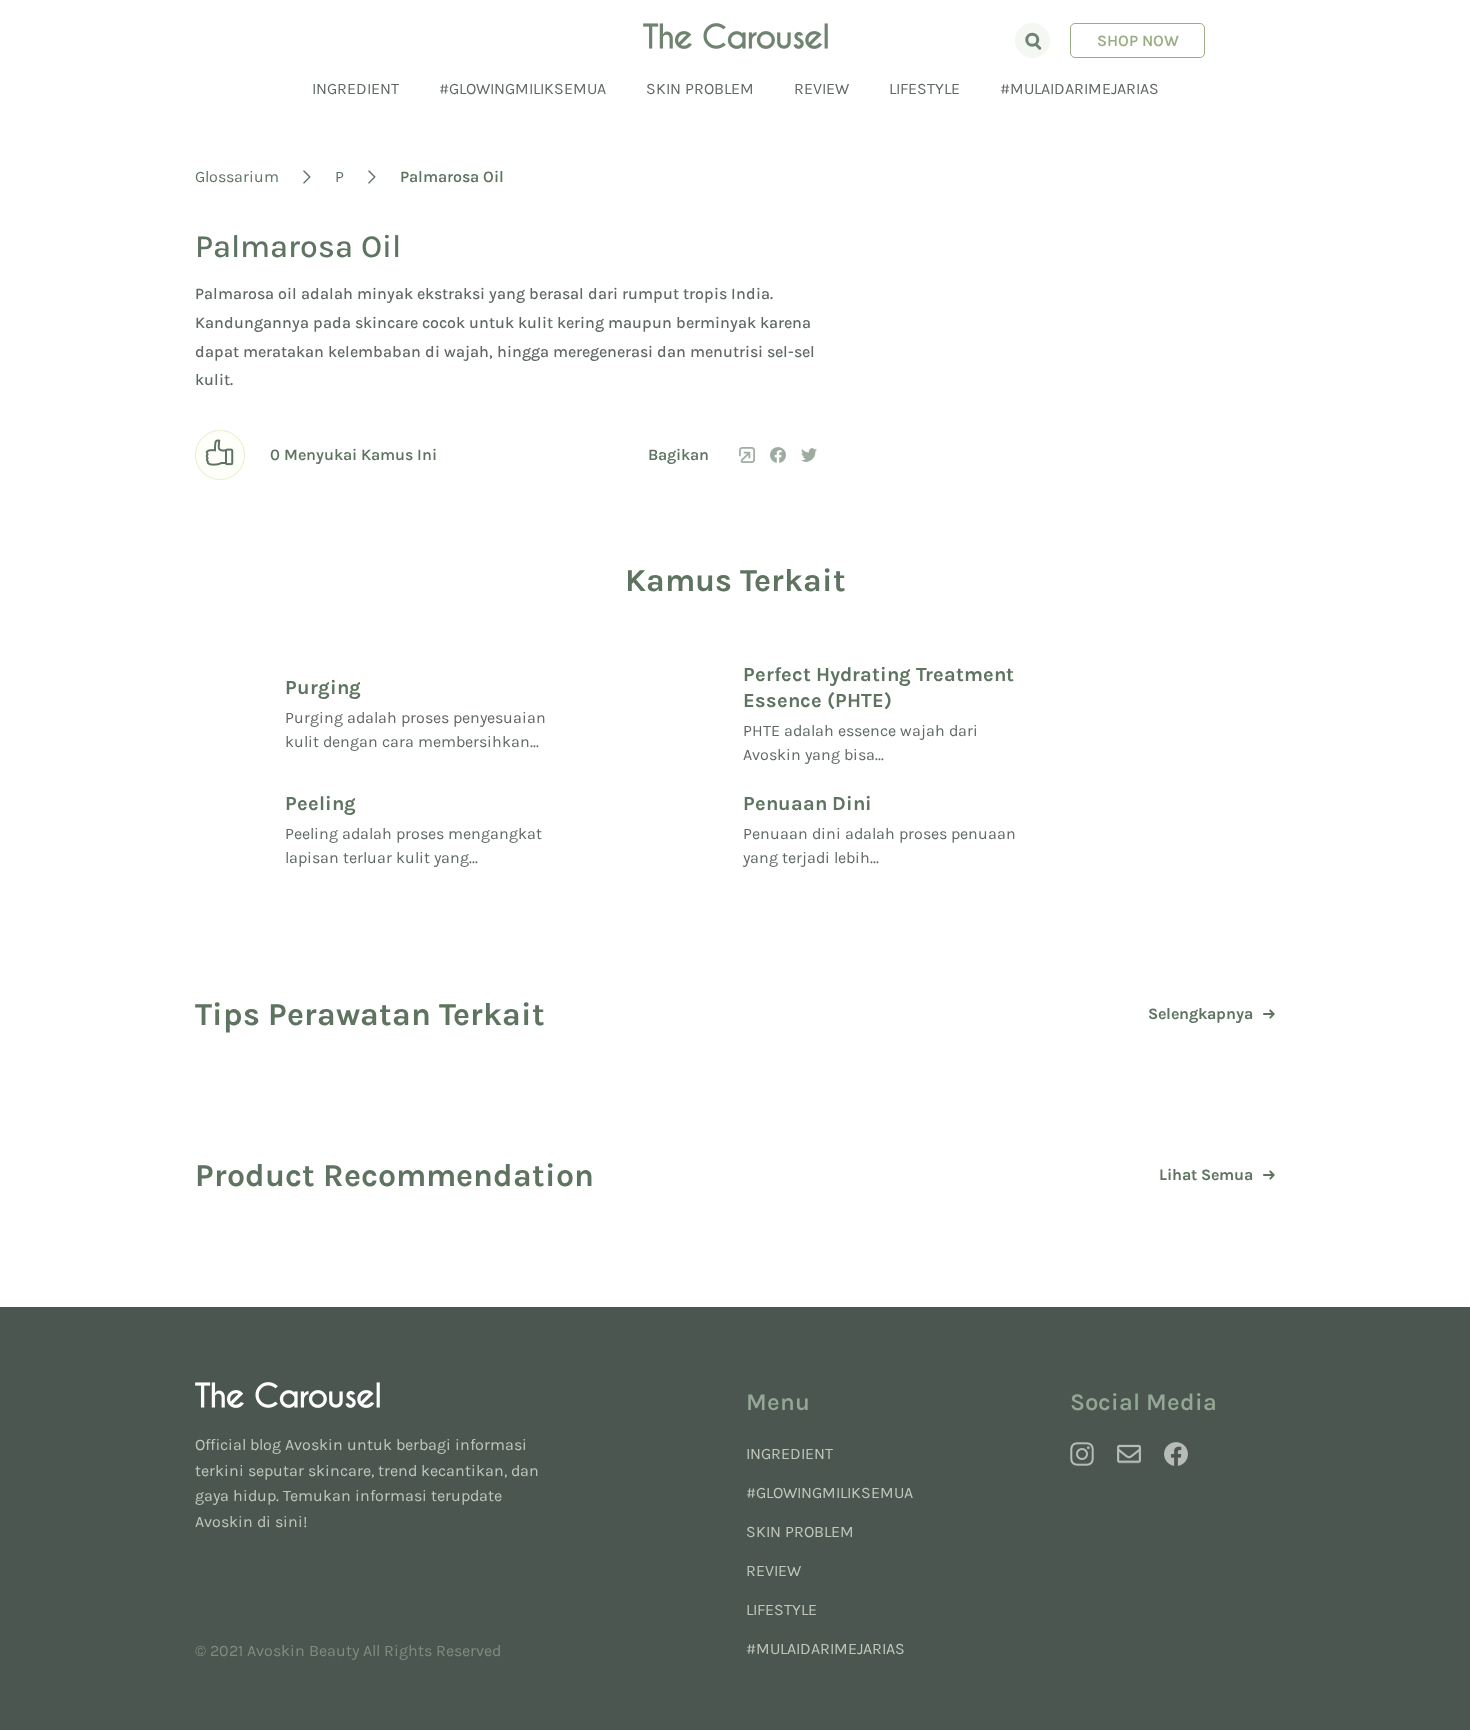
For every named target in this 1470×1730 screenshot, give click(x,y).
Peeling (320, 803)
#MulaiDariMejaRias (1079, 88)
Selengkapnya (1200, 1014)
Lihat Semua (1206, 1175)
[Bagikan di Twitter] (809, 455)
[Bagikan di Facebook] (778, 455)
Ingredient (355, 88)
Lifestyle (924, 88)
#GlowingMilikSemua (522, 88)
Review (821, 88)
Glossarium (237, 176)
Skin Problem (700, 88)
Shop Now (1138, 40)
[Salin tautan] (747, 455)
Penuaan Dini (807, 803)
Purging (323, 687)
